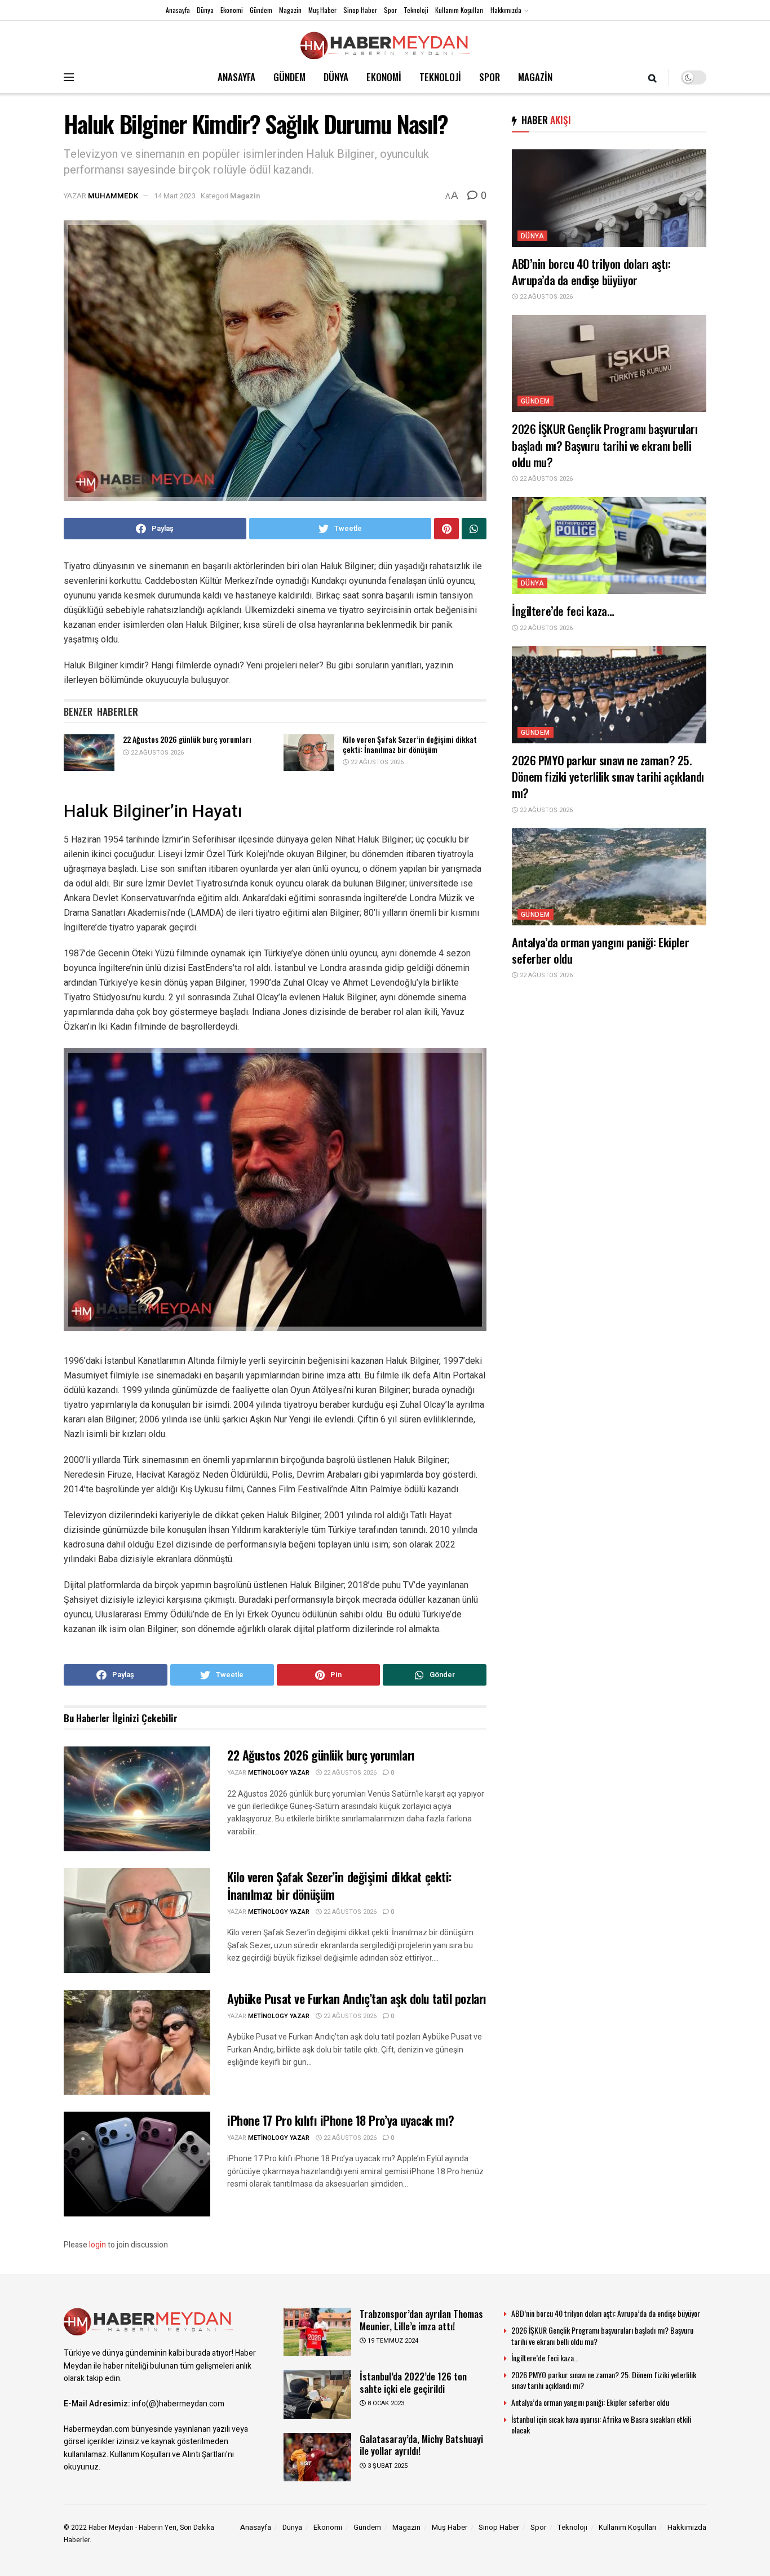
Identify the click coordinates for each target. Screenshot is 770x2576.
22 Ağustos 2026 (156, 753)
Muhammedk (113, 196)
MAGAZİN (535, 77)
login (98, 2245)
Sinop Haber (360, 10)
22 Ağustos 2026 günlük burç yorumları (187, 739)
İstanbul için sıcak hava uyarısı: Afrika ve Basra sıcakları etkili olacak (601, 2425)
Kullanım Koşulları (459, 10)
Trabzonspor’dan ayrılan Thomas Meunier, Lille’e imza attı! (421, 2320)
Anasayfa (178, 10)
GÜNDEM (289, 77)
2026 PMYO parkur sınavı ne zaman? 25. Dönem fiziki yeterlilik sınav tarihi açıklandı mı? (608, 777)
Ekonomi (232, 10)
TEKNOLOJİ (440, 77)
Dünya (205, 10)
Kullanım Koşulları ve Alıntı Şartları (168, 2455)
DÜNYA (336, 77)
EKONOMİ (384, 77)
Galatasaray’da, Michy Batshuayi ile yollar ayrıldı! (421, 2445)
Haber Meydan (111, 2528)
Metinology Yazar (279, 1773)
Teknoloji (416, 10)
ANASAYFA (236, 77)
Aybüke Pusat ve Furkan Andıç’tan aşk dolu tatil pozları (357, 1998)
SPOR (490, 77)
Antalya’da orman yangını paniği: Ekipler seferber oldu (600, 950)
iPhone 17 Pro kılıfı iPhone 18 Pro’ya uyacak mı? (341, 2120)
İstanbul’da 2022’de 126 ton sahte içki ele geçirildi (413, 2382)
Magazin (290, 10)
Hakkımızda (506, 10)
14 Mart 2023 (175, 196)
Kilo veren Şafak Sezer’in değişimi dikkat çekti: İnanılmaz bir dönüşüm (410, 744)
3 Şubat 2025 (387, 2466)
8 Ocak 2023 (385, 2403)
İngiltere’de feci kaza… (563, 611)
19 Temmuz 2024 (392, 2341)
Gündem (261, 10)
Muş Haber (322, 10)
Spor (390, 10)
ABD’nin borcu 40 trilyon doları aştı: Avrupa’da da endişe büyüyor (591, 272)
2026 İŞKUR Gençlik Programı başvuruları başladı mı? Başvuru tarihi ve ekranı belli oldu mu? (605, 445)
